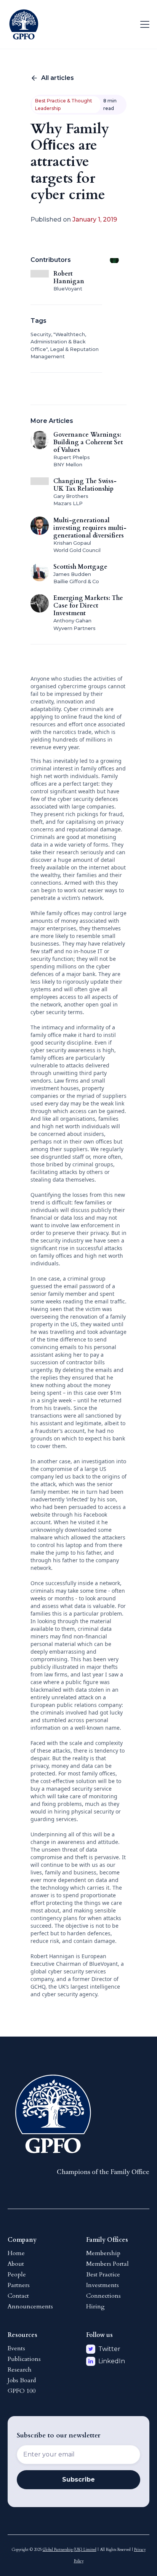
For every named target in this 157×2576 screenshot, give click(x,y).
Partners (19, 2285)
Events (16, 2348)
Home (16, 2253)
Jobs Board (22, 2380)
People (17, 2275)
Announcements (30, 2306)
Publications (24, 2359)
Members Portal (107, 2264)
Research (20, 2370)
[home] (24, 24)
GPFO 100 (22, 2391)
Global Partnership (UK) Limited (70, 2550)
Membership (103, 2253)
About (16, 2264)
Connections (103, 2296)
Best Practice (103, 2275)
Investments (103, 2285)
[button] (143, 24)
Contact (18, 2296)
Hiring (95, 2306)
